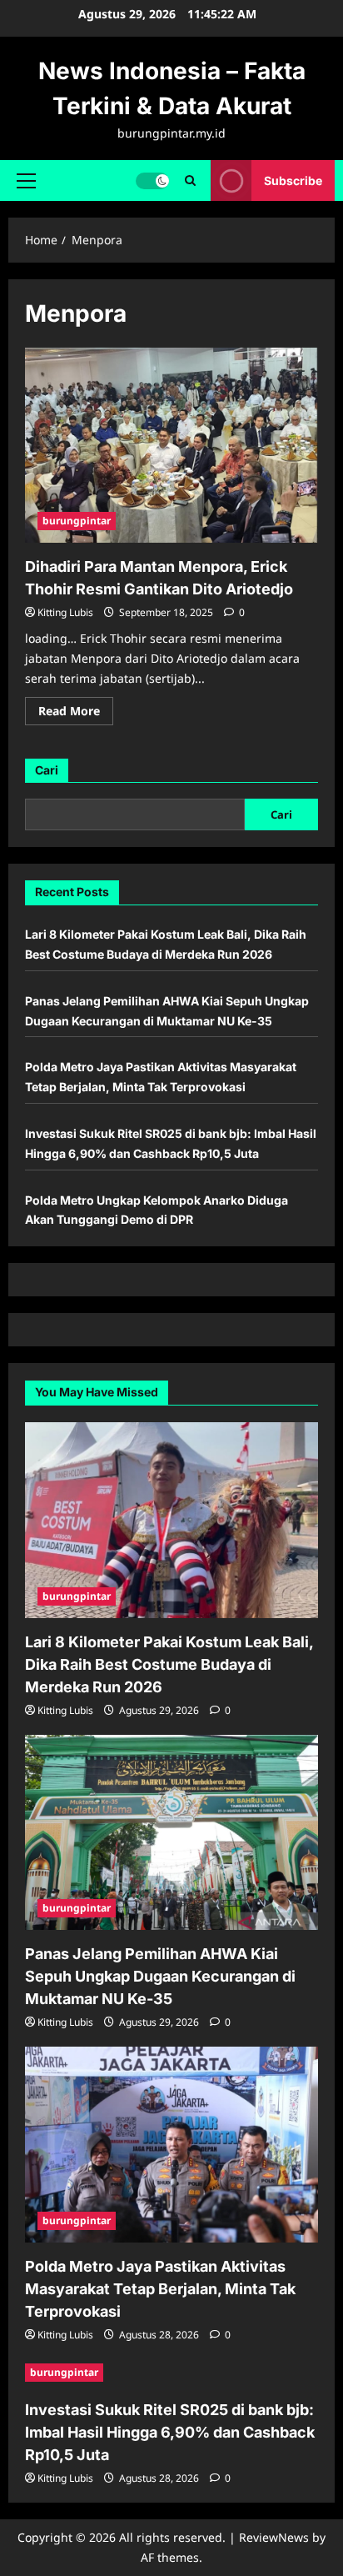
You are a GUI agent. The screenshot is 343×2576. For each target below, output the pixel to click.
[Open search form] (190, 180)
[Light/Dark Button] (152, 180)
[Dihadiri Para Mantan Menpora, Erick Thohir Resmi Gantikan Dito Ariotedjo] (171, 446)
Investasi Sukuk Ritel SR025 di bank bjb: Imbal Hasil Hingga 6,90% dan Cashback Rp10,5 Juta (170, 2432)
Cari (47, 770)
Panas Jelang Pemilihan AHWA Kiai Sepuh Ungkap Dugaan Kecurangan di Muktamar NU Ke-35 (160, 1976)
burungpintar (77, 521)
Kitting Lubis (65, 612)
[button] (26, 180)
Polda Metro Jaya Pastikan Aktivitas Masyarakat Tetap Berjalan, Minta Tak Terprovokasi (160, 2289)
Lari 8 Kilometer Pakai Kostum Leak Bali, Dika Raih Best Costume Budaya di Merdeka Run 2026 (169, 1664)
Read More (76, 714)
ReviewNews (274, 2537)
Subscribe (293, 180)
